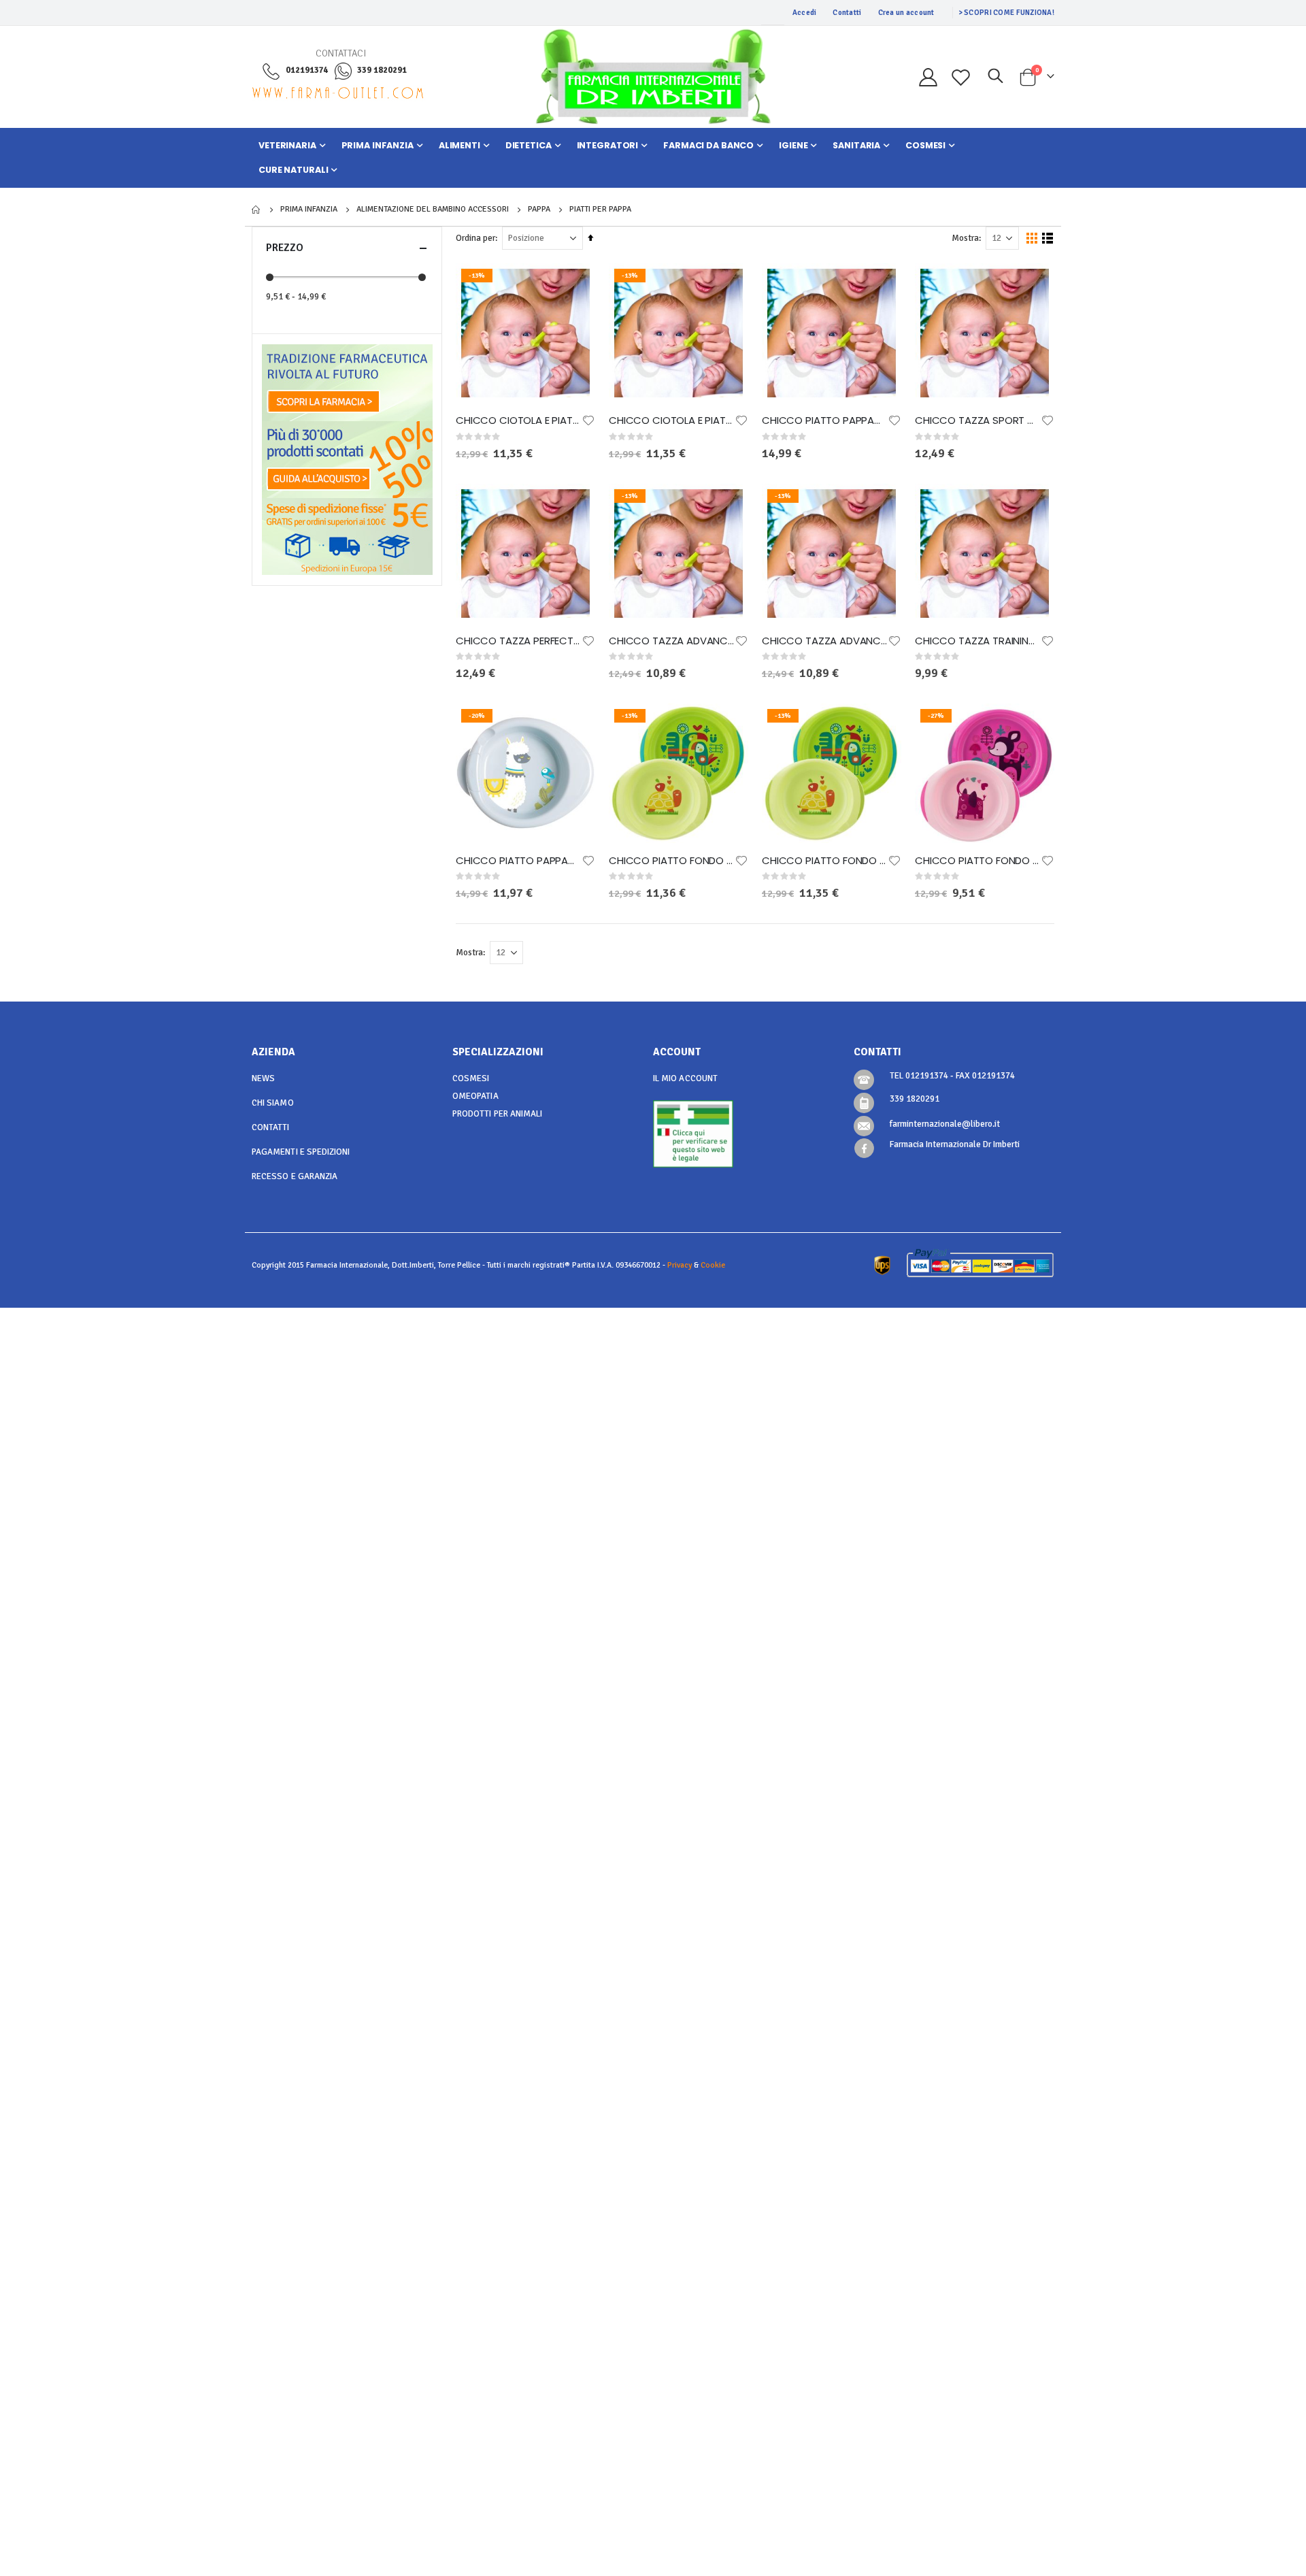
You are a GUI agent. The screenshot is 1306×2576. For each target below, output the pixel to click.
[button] (588, 420)
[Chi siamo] (347, 382)
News (263, 1078)
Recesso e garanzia (295, 1176)
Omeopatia (475, 1096)
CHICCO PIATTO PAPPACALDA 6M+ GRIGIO (825, 420)
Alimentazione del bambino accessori (433, 210)
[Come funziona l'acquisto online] (347, 459)
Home (256, 210)
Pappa (539, 210)
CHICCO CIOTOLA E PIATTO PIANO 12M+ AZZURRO (519, 420)
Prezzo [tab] (285, 248)
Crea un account (906, 13)
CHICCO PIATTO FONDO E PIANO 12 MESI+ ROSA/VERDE (978, 861)
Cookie (713, 1265)
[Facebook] (864, 1148)
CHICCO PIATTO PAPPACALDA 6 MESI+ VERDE (519, 861)
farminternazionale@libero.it (945, 1124)
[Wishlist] (961, 77)
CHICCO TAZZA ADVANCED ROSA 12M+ (825, 641)
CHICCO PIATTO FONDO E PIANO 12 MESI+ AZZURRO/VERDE (825, 861)
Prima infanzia (309, 210)
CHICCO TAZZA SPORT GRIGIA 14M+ (978, 420)
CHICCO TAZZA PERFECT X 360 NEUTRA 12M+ (519, 641)
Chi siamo (273, 1103)
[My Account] (928, 77)
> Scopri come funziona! (1006, 13)
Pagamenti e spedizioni (301, 1152)
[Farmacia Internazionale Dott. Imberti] (653, 77)
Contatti (847, 13)
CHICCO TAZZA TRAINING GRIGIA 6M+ (978, 641)
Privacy (680, 1265)
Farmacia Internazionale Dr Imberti (955, 1144)
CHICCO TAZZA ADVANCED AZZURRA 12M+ (672, 641)
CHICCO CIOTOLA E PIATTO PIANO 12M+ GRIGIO (672, 420)
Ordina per (475, 238)
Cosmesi (471, 1078)
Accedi (805, 13)
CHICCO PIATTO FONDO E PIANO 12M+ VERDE (672, 861)
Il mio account (685, 1078)
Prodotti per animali (497, 1114)
